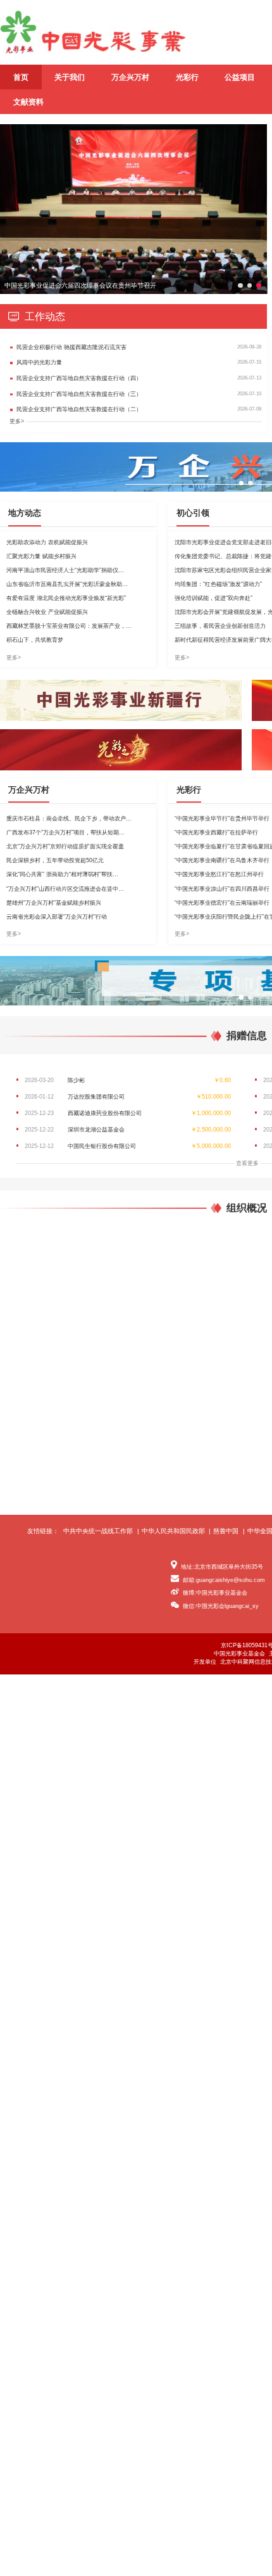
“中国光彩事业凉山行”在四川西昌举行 (222, 889)
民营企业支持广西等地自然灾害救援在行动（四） (79, 378)
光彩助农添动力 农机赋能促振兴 (47, 542)
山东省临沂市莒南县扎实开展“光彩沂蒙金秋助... (67, 584)
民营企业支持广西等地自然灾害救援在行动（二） (79, 409)
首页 (21, 77)
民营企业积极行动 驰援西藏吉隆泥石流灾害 (71, 347)
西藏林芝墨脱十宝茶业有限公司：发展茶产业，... (69, 626)
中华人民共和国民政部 (173, 1531)
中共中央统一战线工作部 (98, 1531)
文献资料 (28, 102)
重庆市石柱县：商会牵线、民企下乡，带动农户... (69, 819)
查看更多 (247, 1163)
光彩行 (187, 77)
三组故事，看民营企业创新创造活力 (220, 626)
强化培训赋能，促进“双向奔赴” (213, 598)
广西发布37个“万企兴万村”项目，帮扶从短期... (65, 832)
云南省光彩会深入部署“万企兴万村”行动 (57, 917)
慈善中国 (226, 1531)
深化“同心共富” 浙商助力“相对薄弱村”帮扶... (62, 874)
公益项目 (240, 77)
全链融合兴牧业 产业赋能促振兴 (47, 612)
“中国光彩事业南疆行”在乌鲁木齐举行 (222, 860)
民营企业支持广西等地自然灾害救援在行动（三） (79, 394)
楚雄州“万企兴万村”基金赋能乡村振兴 (54, 903)
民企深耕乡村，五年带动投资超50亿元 (55, 860)
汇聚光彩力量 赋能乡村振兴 (41, 556)
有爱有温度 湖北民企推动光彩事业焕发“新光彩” (66, 598)
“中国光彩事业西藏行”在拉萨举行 (216, 832)
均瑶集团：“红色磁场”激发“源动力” (218, 584)
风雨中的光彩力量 (39, 362)
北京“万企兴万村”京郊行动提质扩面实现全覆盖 (65, 846)
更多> (17, 421)
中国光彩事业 (93, 32)
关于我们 (70, 77)
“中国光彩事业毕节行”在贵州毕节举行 (222, 819)
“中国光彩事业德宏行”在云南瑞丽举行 (222, 903)
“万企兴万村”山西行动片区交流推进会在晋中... (65, 889)
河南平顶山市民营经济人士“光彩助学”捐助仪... (65, 570)
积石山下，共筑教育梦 (35, 640)
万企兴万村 (130, 77)
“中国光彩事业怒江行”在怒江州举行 (219, 874)
